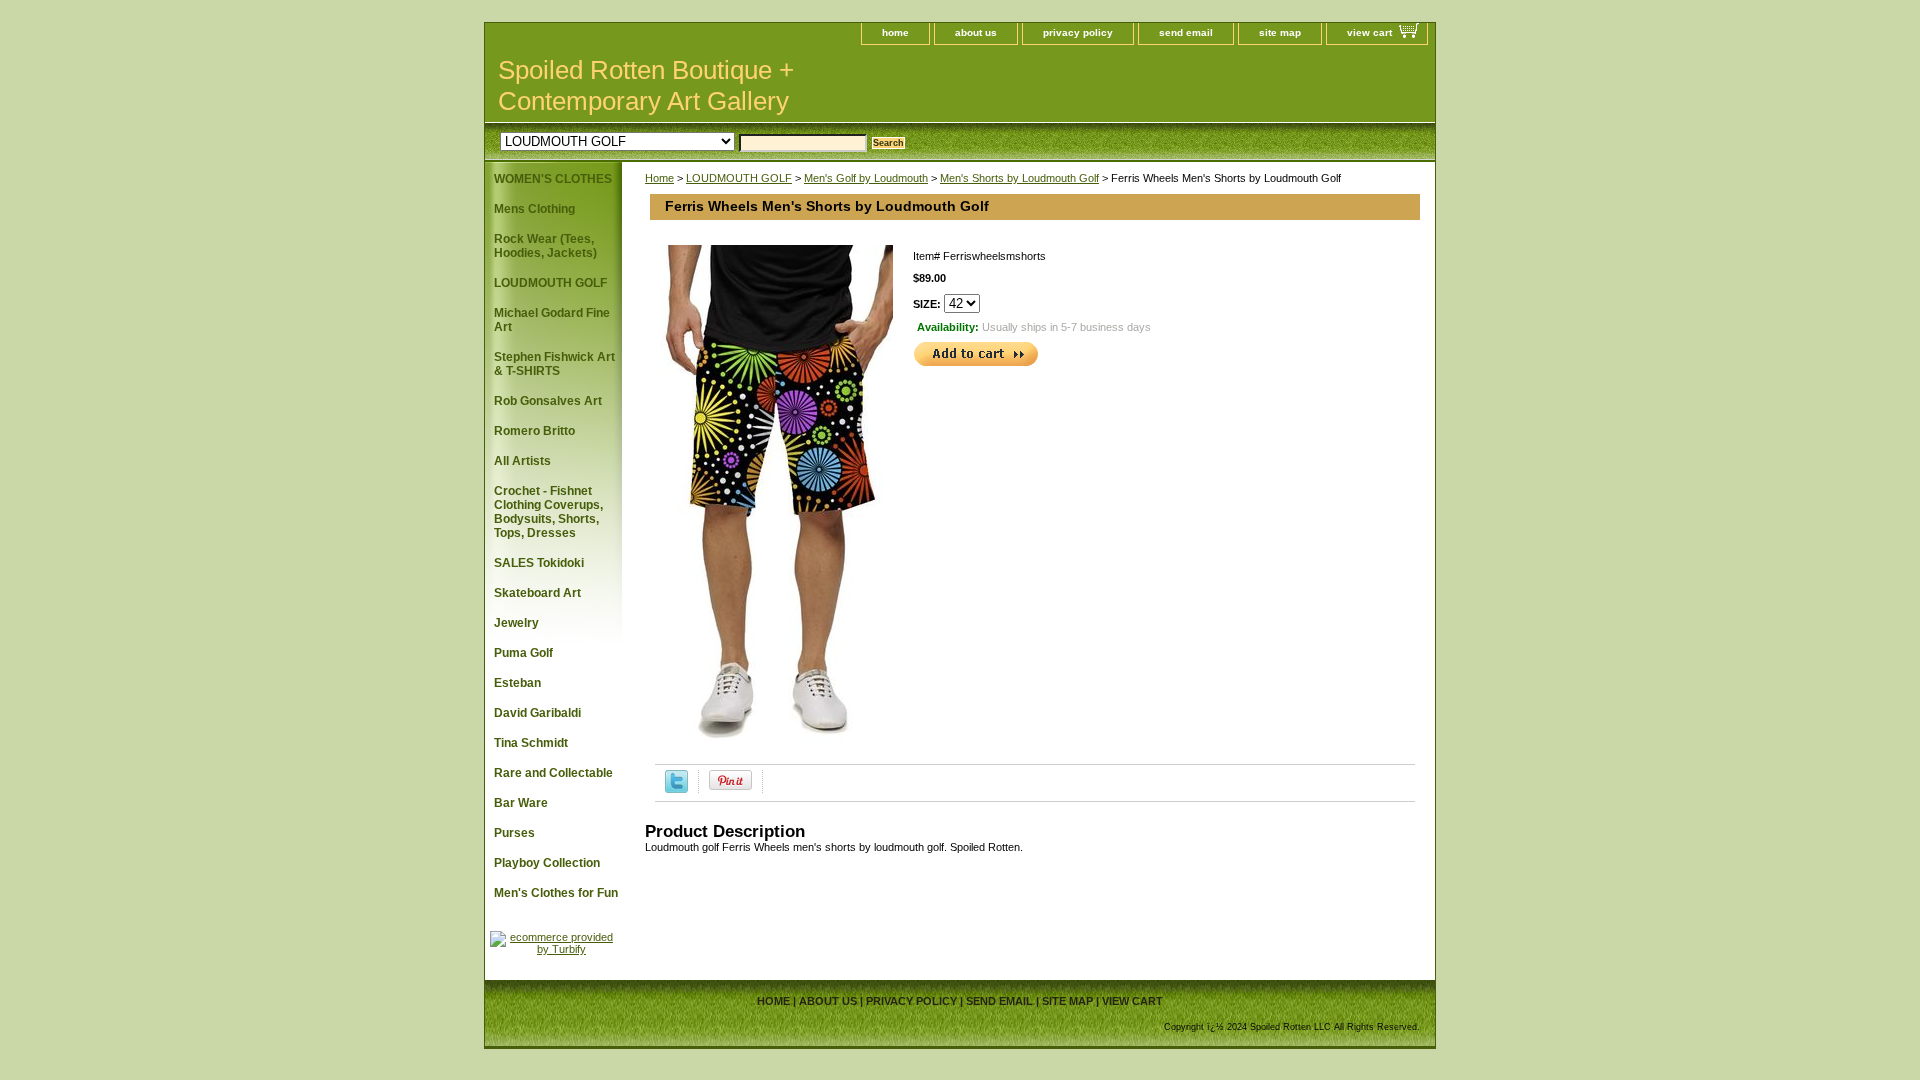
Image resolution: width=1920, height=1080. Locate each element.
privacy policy (1078, 32)
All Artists (522, 461)
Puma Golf (523, 653)
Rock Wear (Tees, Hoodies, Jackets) (545, 246)
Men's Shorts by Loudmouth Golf (1019, 178)
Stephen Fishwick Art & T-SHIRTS (554, 364)
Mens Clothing (534, 209)
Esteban (517, 683)
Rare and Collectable (553, 773)
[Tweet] (676, 789)
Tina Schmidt (531, 743)
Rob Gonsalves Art (548, 401)
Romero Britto (534, 431)
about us (976, 32)
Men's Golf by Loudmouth (866, 178)
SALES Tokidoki (539, 563)
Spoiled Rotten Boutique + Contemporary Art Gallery (646, 85)
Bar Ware (521, 803)
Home (659, 178)
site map (1280, 32)
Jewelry (516, 623)
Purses (514, 833)
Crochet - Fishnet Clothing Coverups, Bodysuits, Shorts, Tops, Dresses (548, 512)
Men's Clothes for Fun (556, 893)
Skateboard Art (537, 593)
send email (1186, 32)
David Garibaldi (537, 713)
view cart (1369, 32)
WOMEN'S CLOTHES (553, 179)
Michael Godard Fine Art (552, 320)
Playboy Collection (547, 863)
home (895, 32)
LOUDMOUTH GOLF (739, 178)
